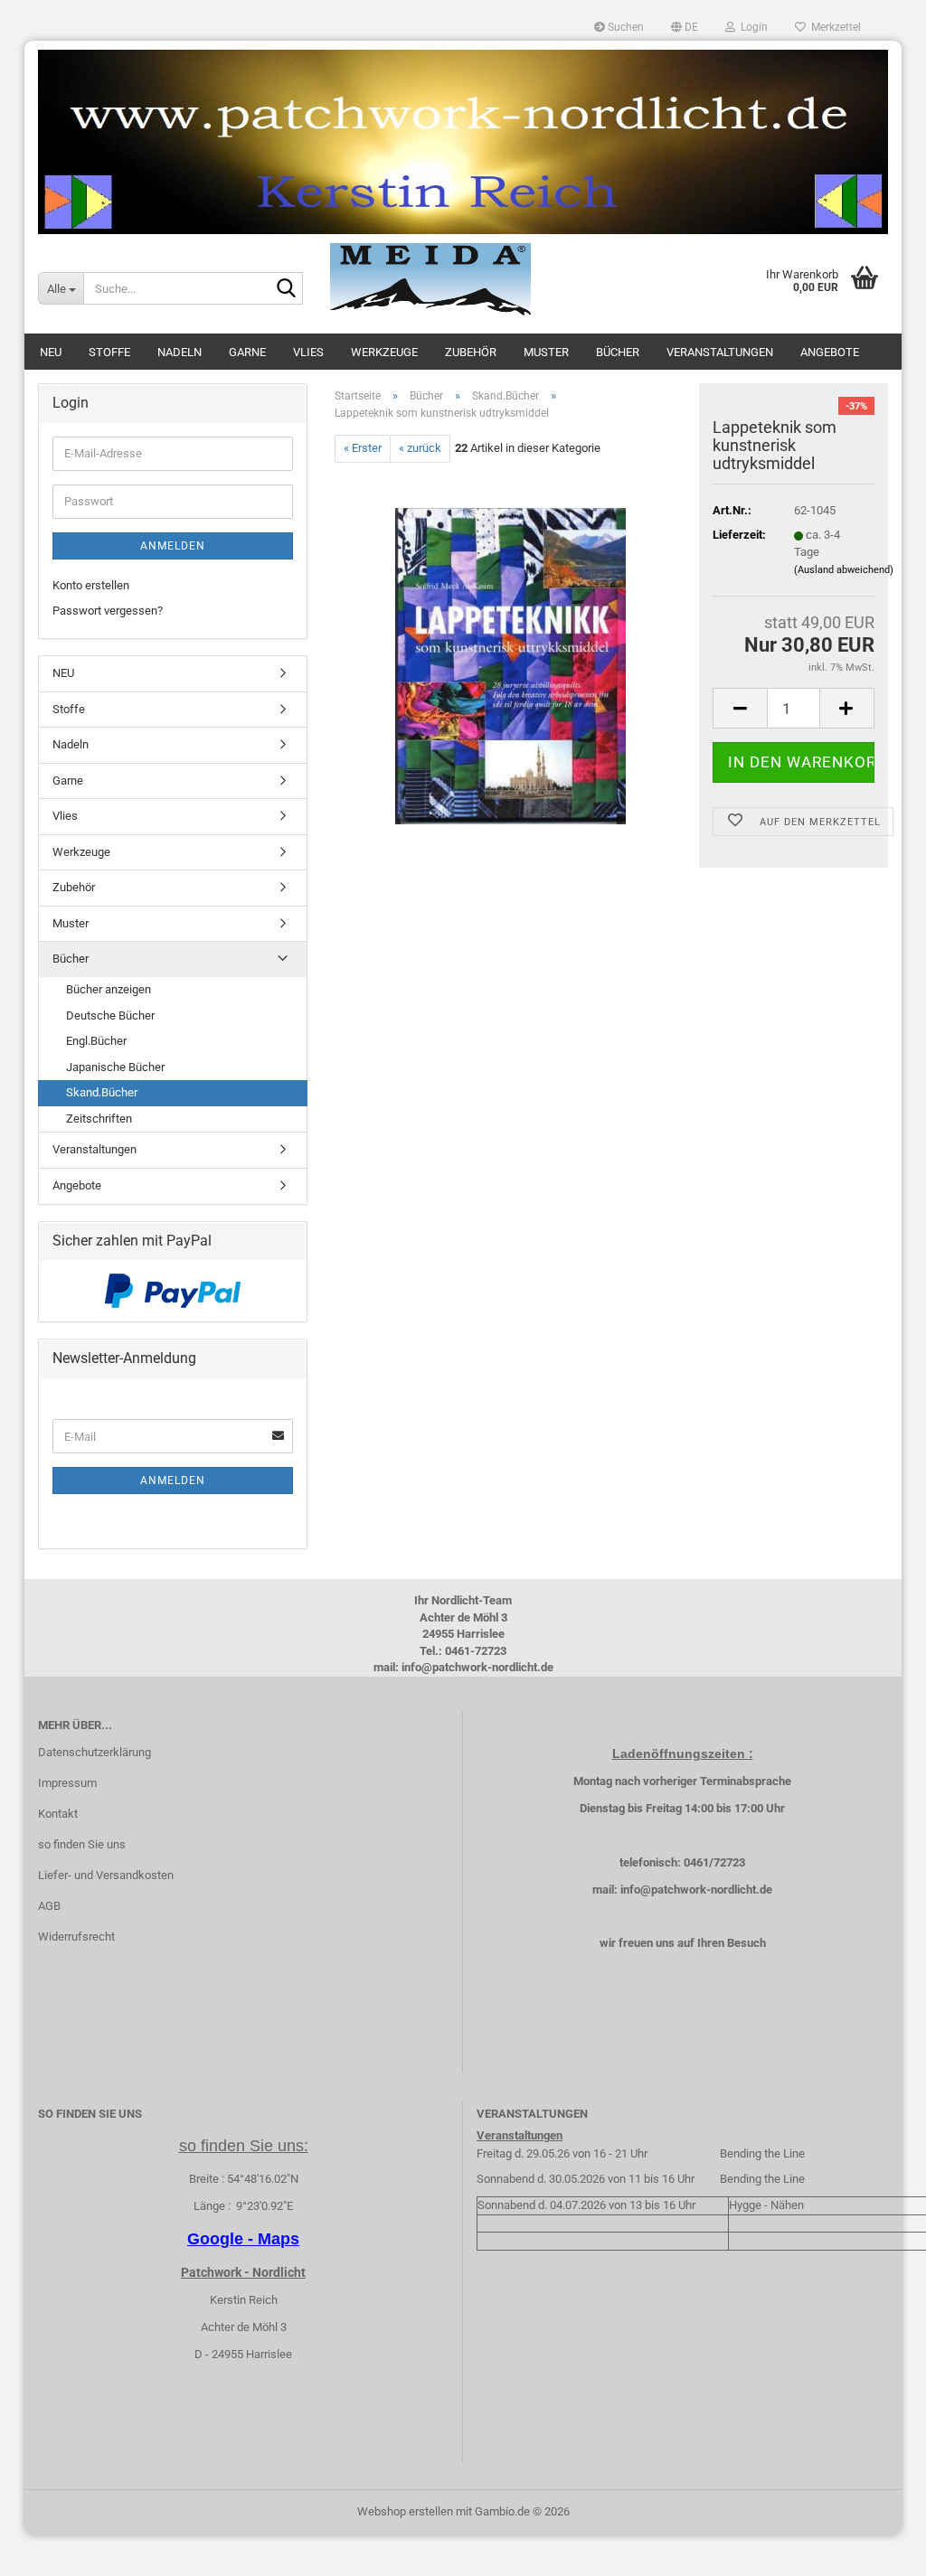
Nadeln (180, 352)
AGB (49, 1906)
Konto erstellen (91, 585)
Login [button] (751, 27)
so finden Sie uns (82, 1844)
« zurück (420, 448)
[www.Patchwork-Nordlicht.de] (463, 142)
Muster (546, 352)
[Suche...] (286, 289)
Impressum (67, 1783)
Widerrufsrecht (76, 1937)
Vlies (308, 352)
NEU (51, 352)
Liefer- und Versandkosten (106, 1875)
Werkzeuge (384, 352)
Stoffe (109, 352)
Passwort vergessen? (108, 611)
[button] (685, 27)
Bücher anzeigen (109, 989)
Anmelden (173, 546)
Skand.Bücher (102, 1092)
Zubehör (471, 352)
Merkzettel (833, 27)
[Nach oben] (876, 2549)
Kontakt (58, 1814)
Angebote (830, 352)
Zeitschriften (99, 1119)
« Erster (363, 448)
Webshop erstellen (405, 2511)
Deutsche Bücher (110, 1015)
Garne (247, 352)
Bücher (618, 352)
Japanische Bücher (115, 1067)
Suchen (624, 27)
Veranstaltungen (720, 352)
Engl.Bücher (96, 1041)
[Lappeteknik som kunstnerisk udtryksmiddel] (510, 665)
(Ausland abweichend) (844, 570)
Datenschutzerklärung (94, 1752)
